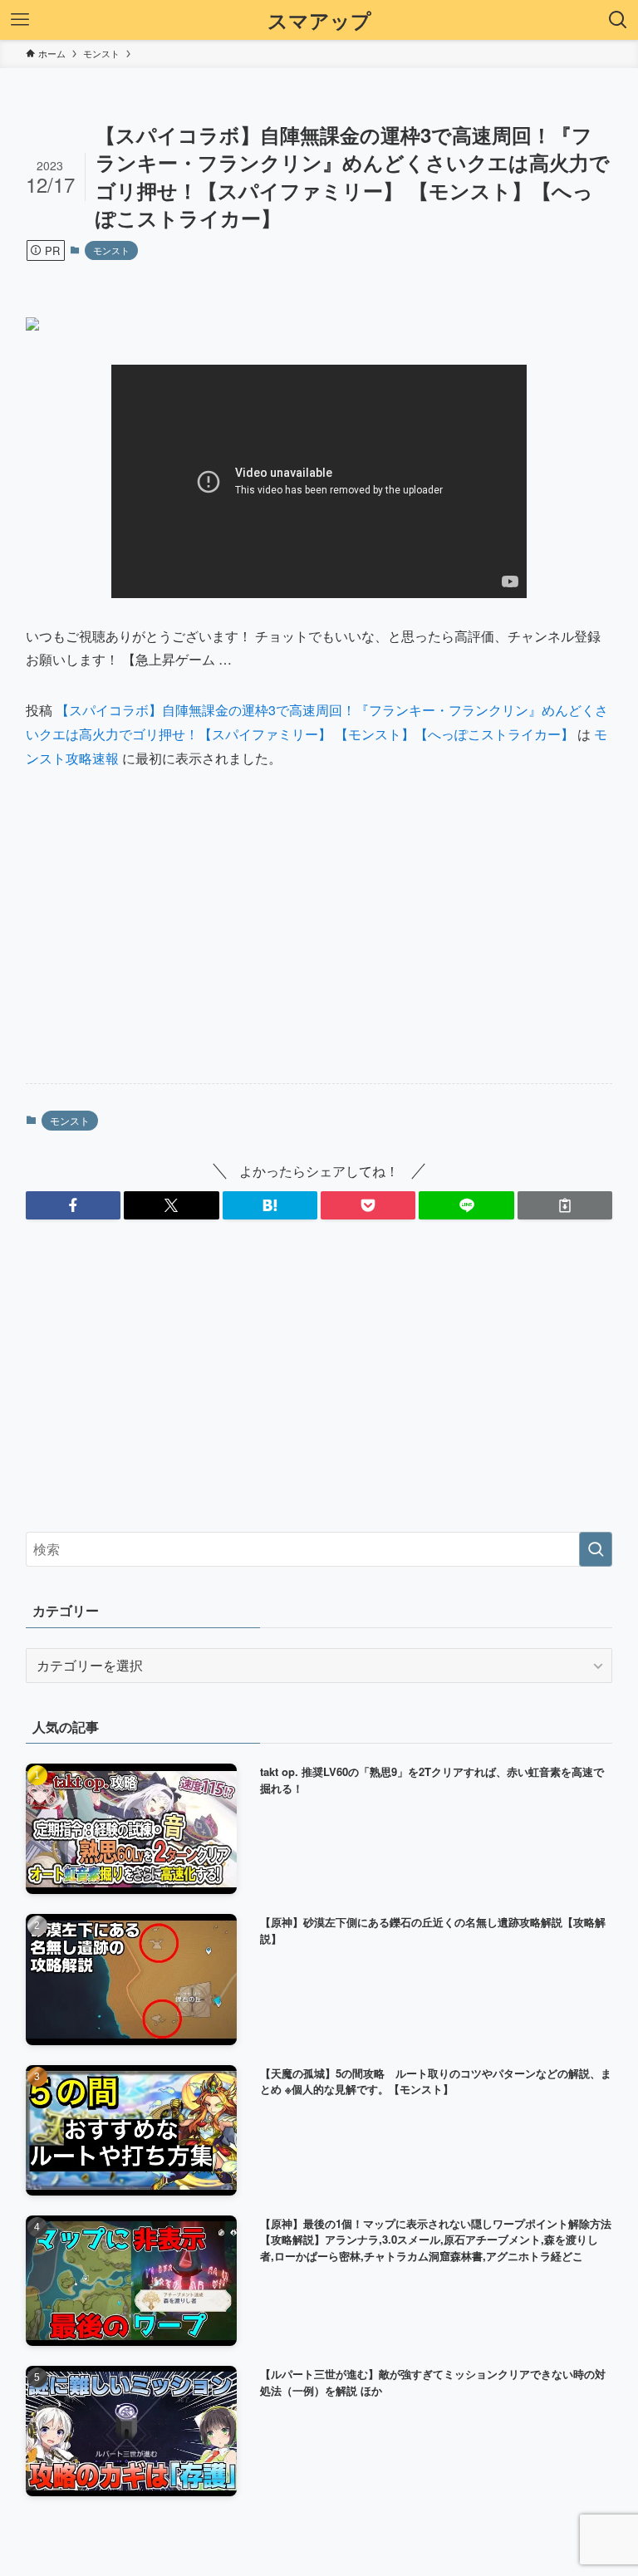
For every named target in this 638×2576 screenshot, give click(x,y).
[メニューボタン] (20, 20)
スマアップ (319, 20)
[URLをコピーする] (565, 1205)
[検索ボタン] (618, 20)
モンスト (111, 250)
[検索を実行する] (596, 1549)
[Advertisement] (319, 940)
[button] (73, 1205)
